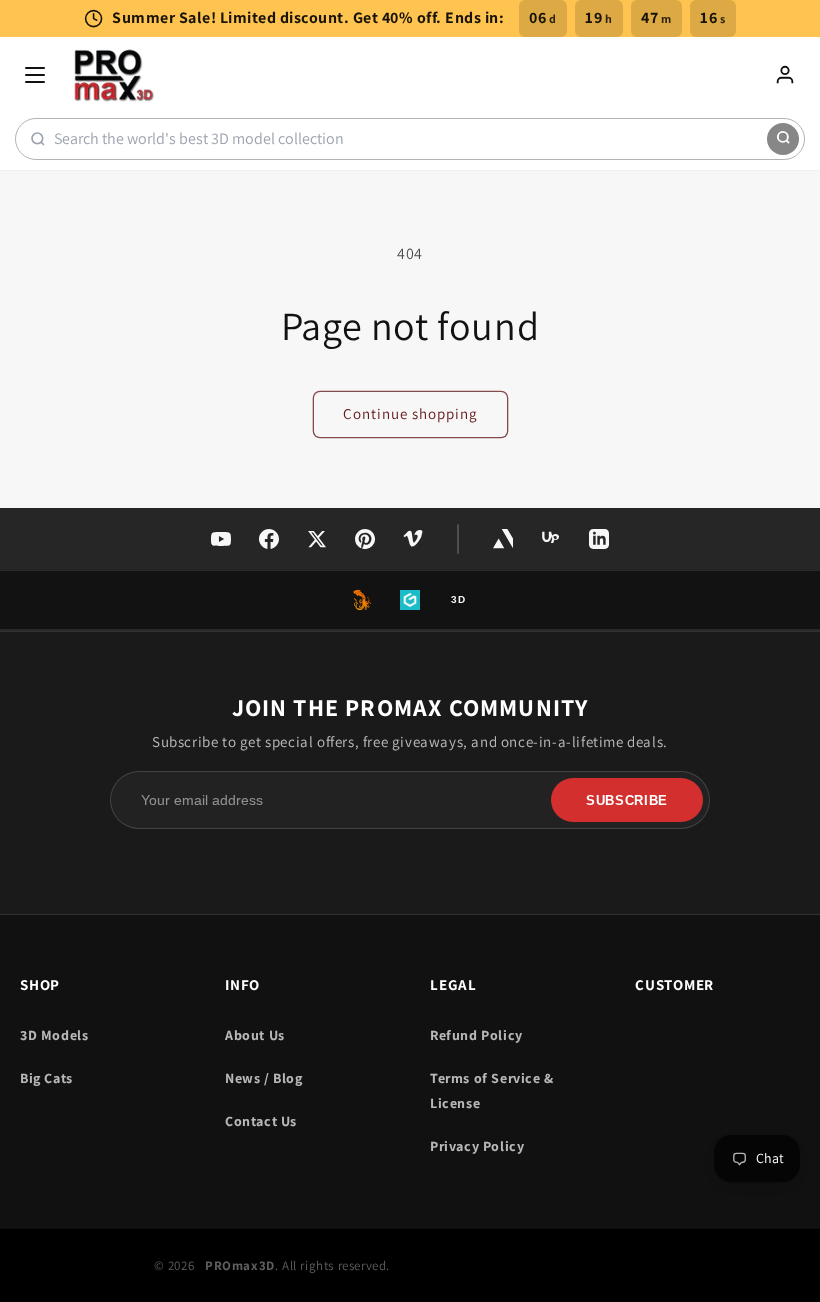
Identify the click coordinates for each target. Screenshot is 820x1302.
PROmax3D (240, 1265)
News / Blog (264, 1078)
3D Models (54, 1035)
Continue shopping (410, 413)
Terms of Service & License (492, 1090)
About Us (255, 1035)
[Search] (783, 139)
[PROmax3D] (115, 75)
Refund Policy (476, 1035)
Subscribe (627, 800)
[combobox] (410, 138)
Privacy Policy (477, 1146)
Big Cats (46, 1078)
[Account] (785, 75)
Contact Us (261, 1121)
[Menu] (35, 75)
